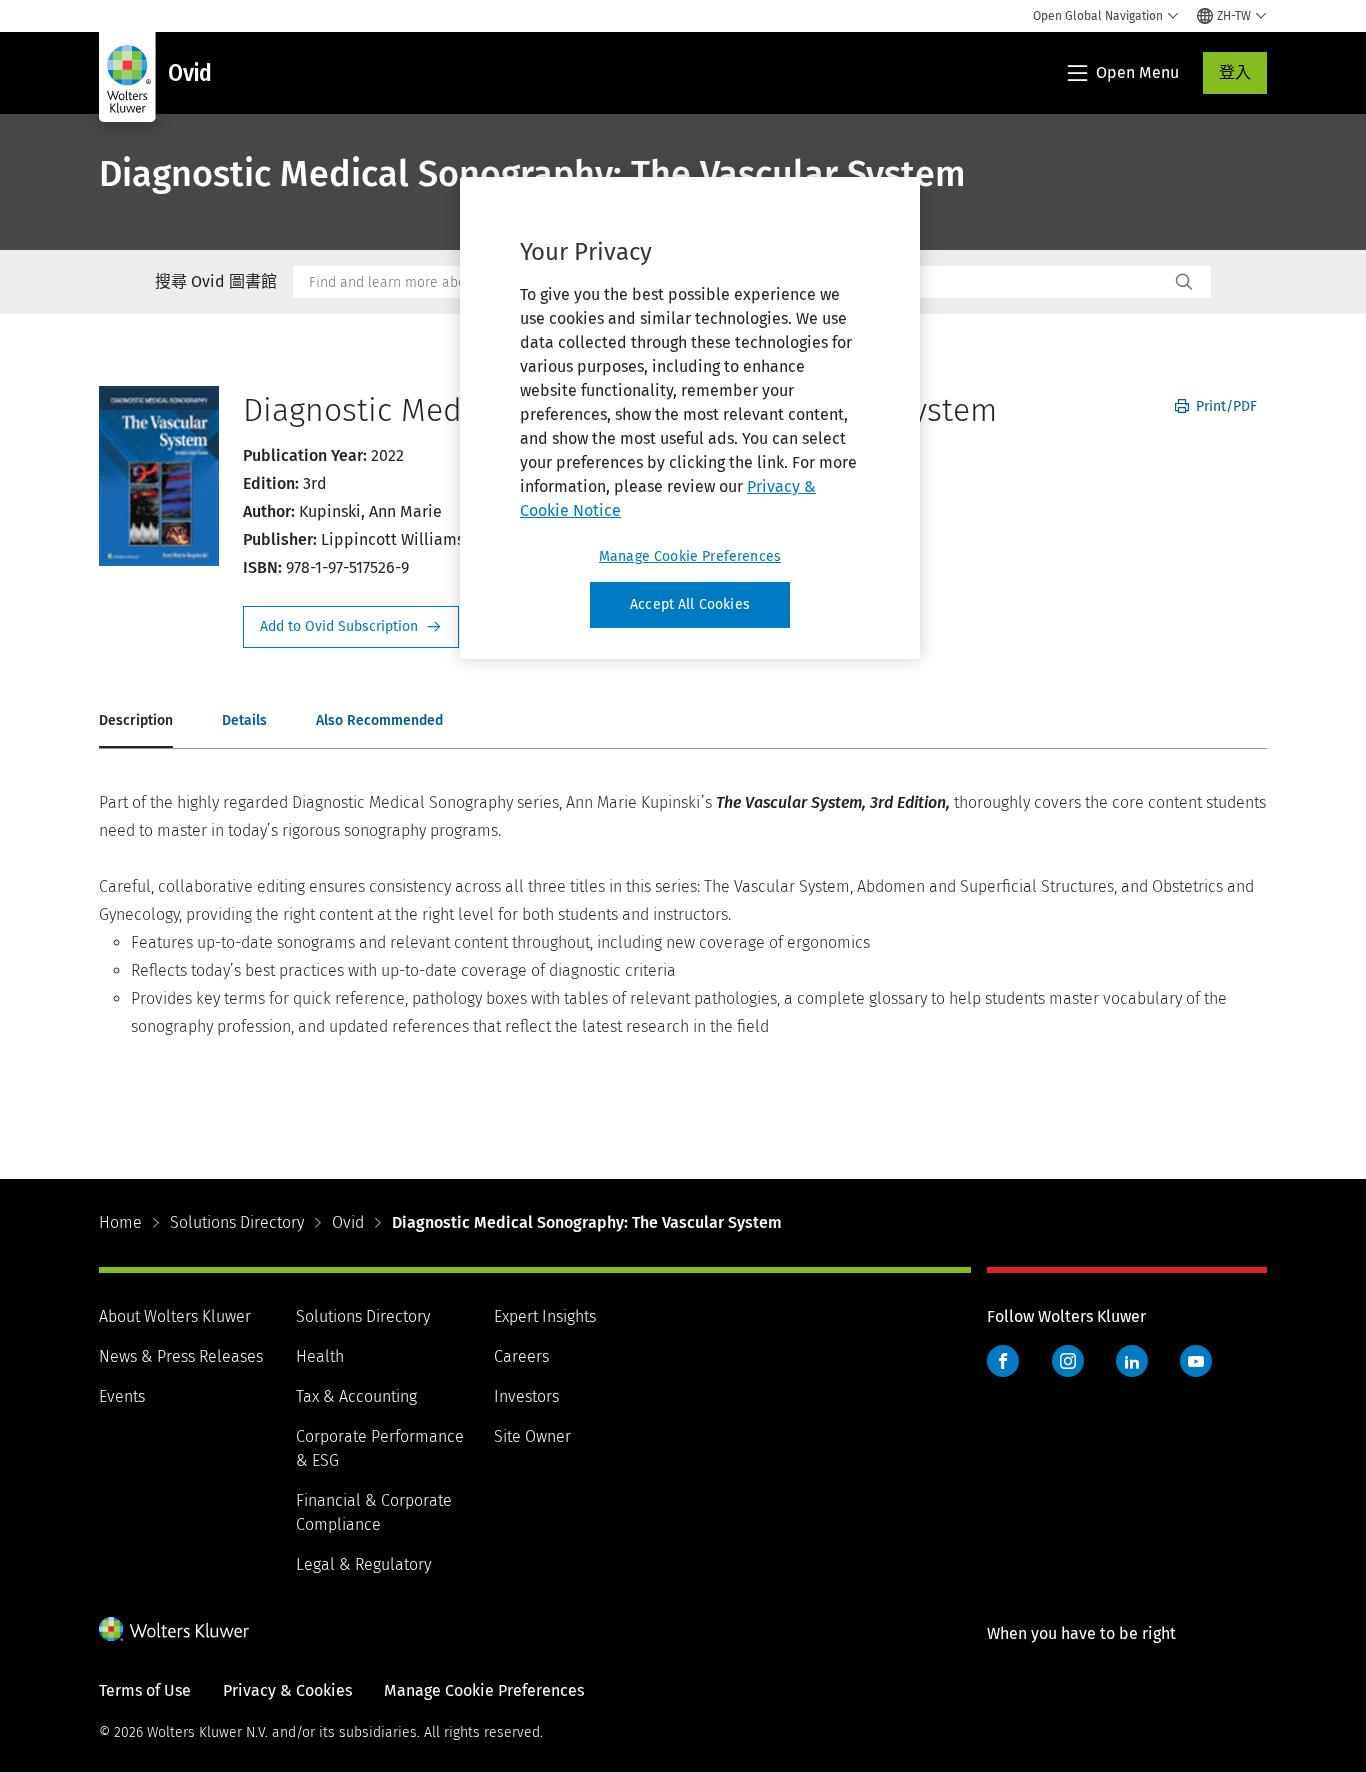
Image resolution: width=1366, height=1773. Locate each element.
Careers (521, 1356)
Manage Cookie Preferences (690, 556)
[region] (690, 418)
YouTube (1196, 1361)
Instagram (1068, 1361)
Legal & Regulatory (363, 1564)
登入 (1235, 72)
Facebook (1003, 1361)
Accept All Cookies (690, 604)
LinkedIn (1132, 1361)
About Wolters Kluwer (175, 1316)
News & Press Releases (181, 1356)
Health (320, 1356)
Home (120, 1222)
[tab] (136, 722)
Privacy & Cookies (287, 1690)
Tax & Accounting (356, 1396)
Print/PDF (1224, 406)
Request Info (351, 627)
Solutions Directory (237, 1222)
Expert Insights (545, 1316)
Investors (526, 1396)
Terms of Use (145, 1690)
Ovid (348, 1222)
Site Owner (532, 1436)
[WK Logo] (174, 1629)
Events (122, 1396)
